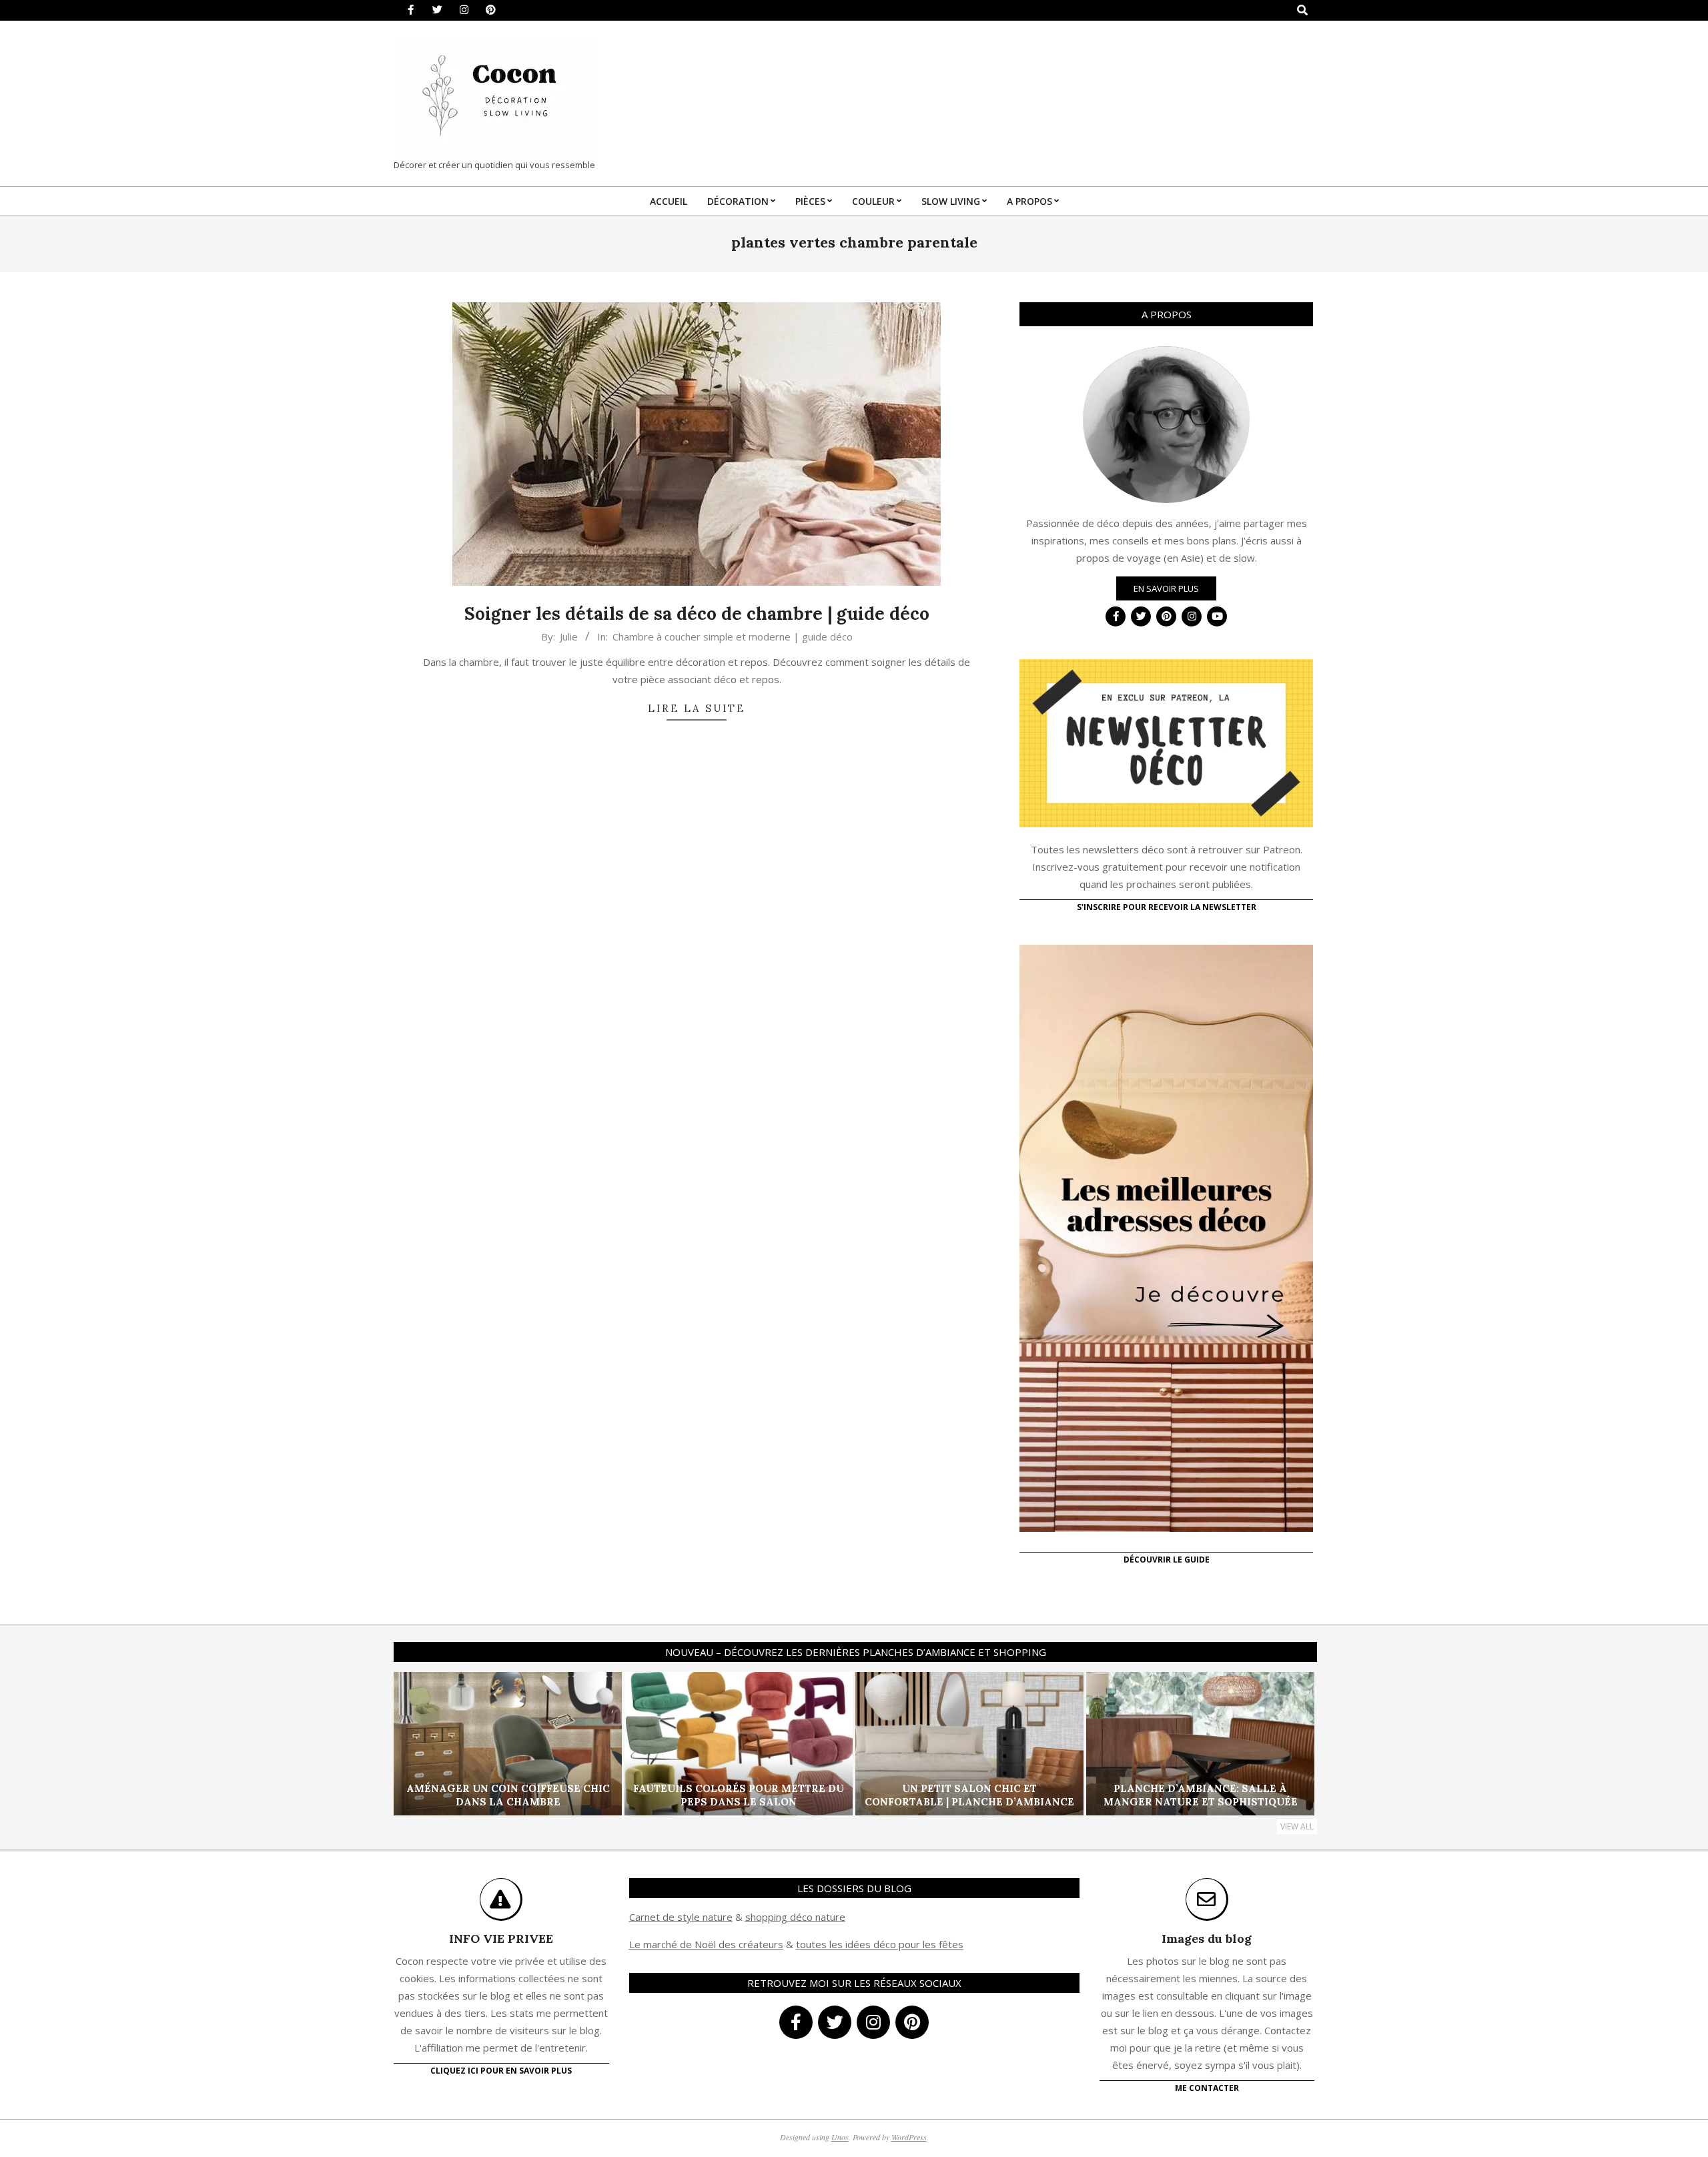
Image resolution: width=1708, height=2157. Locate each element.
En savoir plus (1166, 588)
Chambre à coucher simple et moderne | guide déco (733, 636)
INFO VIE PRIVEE (501, 1938)
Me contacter (1207, 2088)
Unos (840, 2137)
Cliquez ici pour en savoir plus (501, 2071)
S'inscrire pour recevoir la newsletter (1167, 907)
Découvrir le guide (1167, 1560)
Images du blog (1207, 1938)
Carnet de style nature (681, 1917)
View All (1297, 1826)
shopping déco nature (795, 1917)
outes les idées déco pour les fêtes (882, 1944)
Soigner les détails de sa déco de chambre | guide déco (697, 613)
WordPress (909, 2137)
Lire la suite (697, 708)
